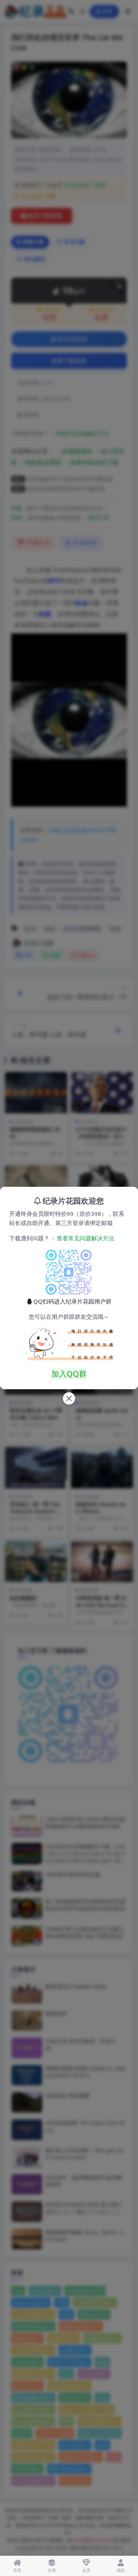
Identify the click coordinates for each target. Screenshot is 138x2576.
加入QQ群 (69, 1374)
